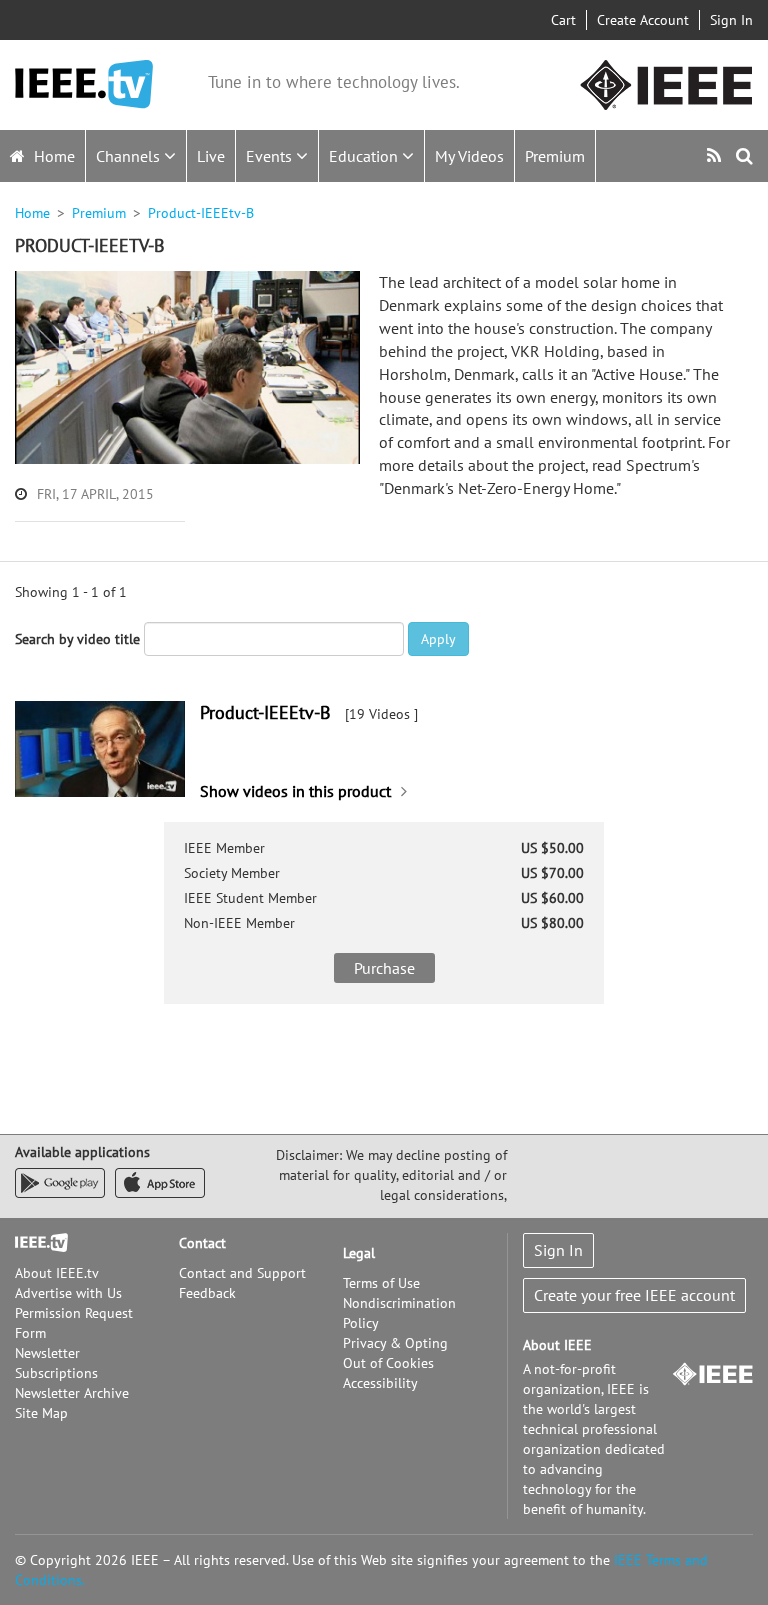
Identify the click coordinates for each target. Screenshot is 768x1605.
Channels (130, 156)
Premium (555, 156)
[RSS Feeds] (716, 155)
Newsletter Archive (72, 1393)
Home (52, 156)
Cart (563, 20)
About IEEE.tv (57, 1273)
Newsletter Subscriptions (56, 1363)
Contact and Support (242, 1273)
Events (271, 156)
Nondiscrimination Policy (399, 1313)
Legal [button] (359, 1253)
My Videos (469, 156)
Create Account (643, 20)
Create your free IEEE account (634, 1295)
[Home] (84, 84)
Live (211, 156)
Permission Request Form (74, 1323)
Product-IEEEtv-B (265, 712)
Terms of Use (381, 1283)
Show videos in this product (295, 791)
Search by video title (77, 639)
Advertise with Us (68, 1293)
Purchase (384, 968)
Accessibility (380, 1383)
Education (365, 156)
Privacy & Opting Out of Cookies (395, 1353)
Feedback (207, 1293)
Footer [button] (35, 1243)
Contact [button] (202, 1243)
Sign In (731, 20)
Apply (438, 639)
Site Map (41, 1413)
